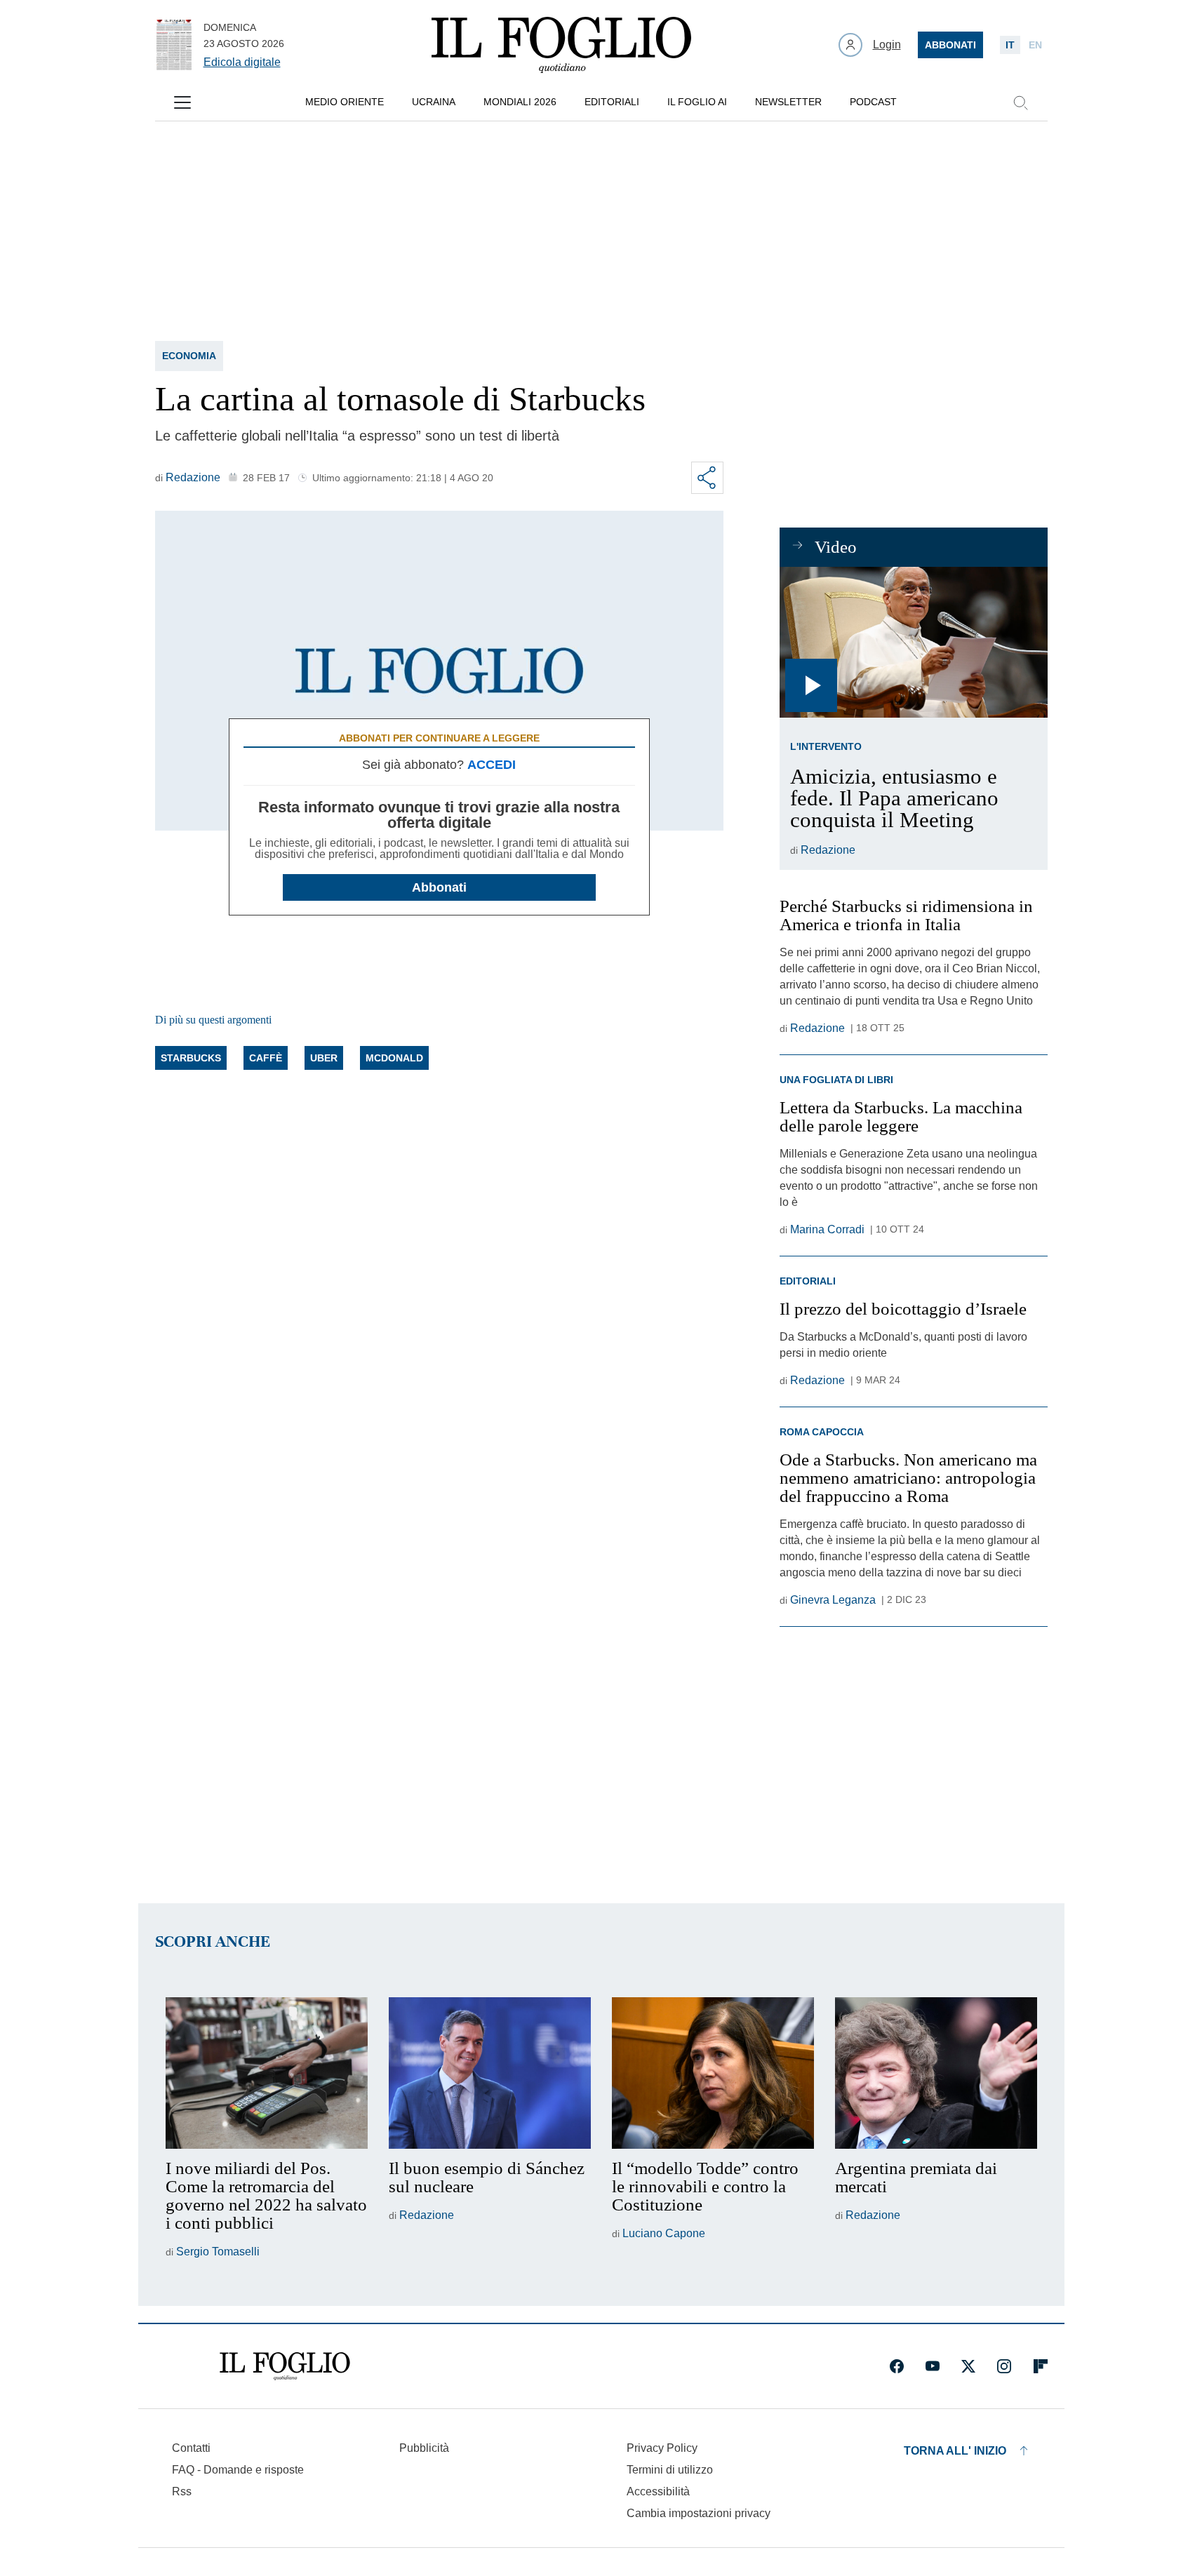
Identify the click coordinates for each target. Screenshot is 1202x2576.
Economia (189, 356)
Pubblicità (424, 2448)
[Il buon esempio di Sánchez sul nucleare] (490, 2073)
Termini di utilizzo (670, 2470)
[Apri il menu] (182, 102)
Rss (182, 2491)
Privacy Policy (662, 2448)
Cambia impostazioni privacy (699, 2514)
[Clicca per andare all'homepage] (285, 2366)
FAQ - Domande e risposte (238, 2470)
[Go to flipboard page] (1041, 2366)
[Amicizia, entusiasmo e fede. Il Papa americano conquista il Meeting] (913, 642)
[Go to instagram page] (1004, 2366)
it (1010, 45)
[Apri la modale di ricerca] (1020, 102)
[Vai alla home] (561, 45)
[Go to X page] (968, 2366)
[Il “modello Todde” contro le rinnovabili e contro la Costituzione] (713, 2073)
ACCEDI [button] (492, 765)
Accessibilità (658, 2491)
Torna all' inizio (955, 2451)
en (1035, 45)
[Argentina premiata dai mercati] (936, 2073)
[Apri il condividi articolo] (707, 478)
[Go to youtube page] (933, 2366)
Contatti (191, 2448)
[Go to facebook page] (897, 2366)
